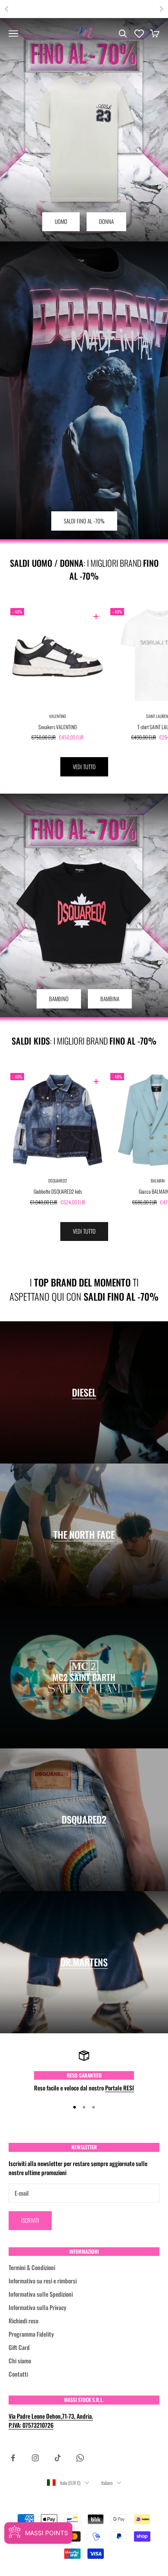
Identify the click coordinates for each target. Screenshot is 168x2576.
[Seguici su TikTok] (58, 2458)
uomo (61, 221)
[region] (84, 2071)
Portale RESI (120, 2088)
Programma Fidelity (31, 2334)
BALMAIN (158, 1181)
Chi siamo (20, 2361)
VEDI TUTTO (84, 767)
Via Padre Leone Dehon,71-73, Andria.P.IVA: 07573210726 (51, 2420)
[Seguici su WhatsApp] (80, 2458)
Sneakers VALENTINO (58, 727)
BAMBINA (110, 999)
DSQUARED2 (58, 1181)
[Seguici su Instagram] (35, 2458)
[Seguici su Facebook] (13, 2458)
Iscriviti (30, 2220)
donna (106, 221)
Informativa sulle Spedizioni (41, 2294)
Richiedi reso (23, 2321)
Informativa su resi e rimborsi (43, 2281)
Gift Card (19, 2347)
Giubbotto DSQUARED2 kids (58, 1191)
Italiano (107, 2483)
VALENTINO (58, 716)
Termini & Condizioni (32, 2267)
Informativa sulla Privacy (37, 2307)
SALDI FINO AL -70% (84, 521)
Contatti (18, 2374)
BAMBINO (59, 999)
